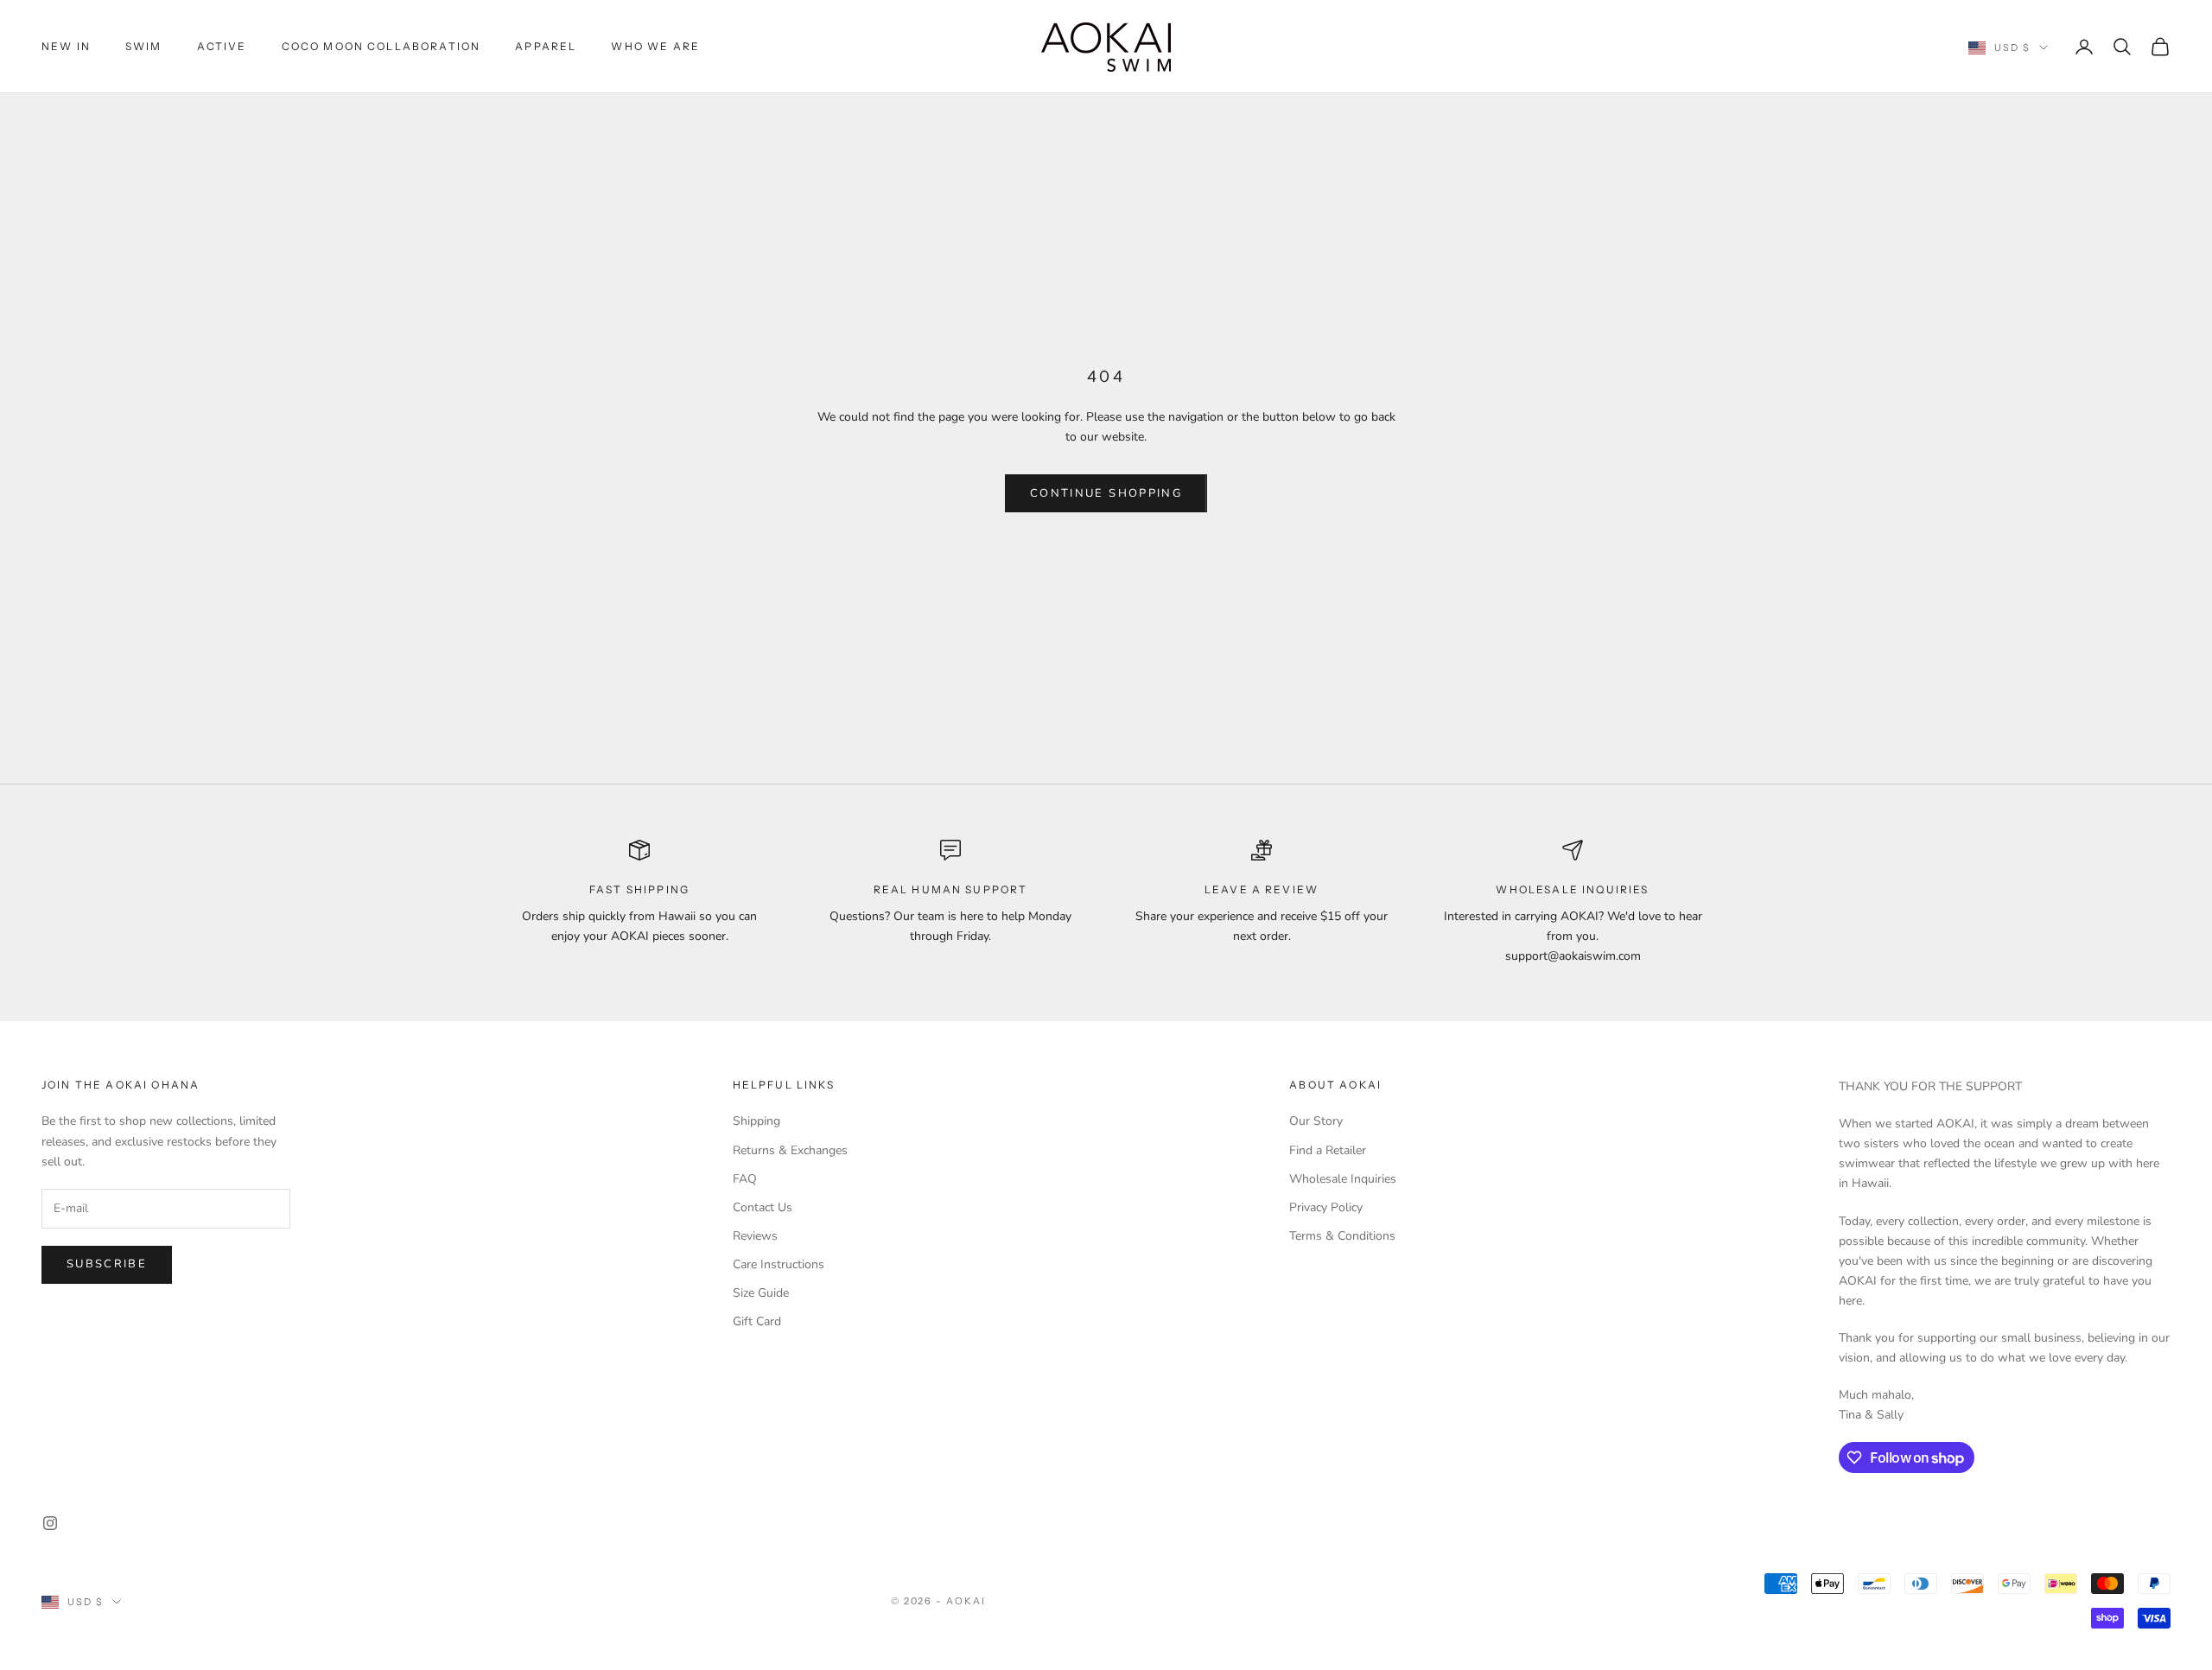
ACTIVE (222, 46)
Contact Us (763, 1207)
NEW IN (66, 46)
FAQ (745, 1179)
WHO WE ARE (655, 46)
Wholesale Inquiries (1343, 1179)
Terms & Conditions (1342, 1236)
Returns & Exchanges (790, 1150)
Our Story (1316, 1121)
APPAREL (546, 46)
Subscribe (107, 1264)
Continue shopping (1106, 493)
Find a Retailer (1328, 1150)
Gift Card (757, 1321)
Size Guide (761, 1293)
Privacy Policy (1326, 1207)
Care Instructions (779, 1264)
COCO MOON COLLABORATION (381, 46)
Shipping (756, 1121)
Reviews (755, 1236)
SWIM (144, 46)
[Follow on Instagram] (50, 1523)
